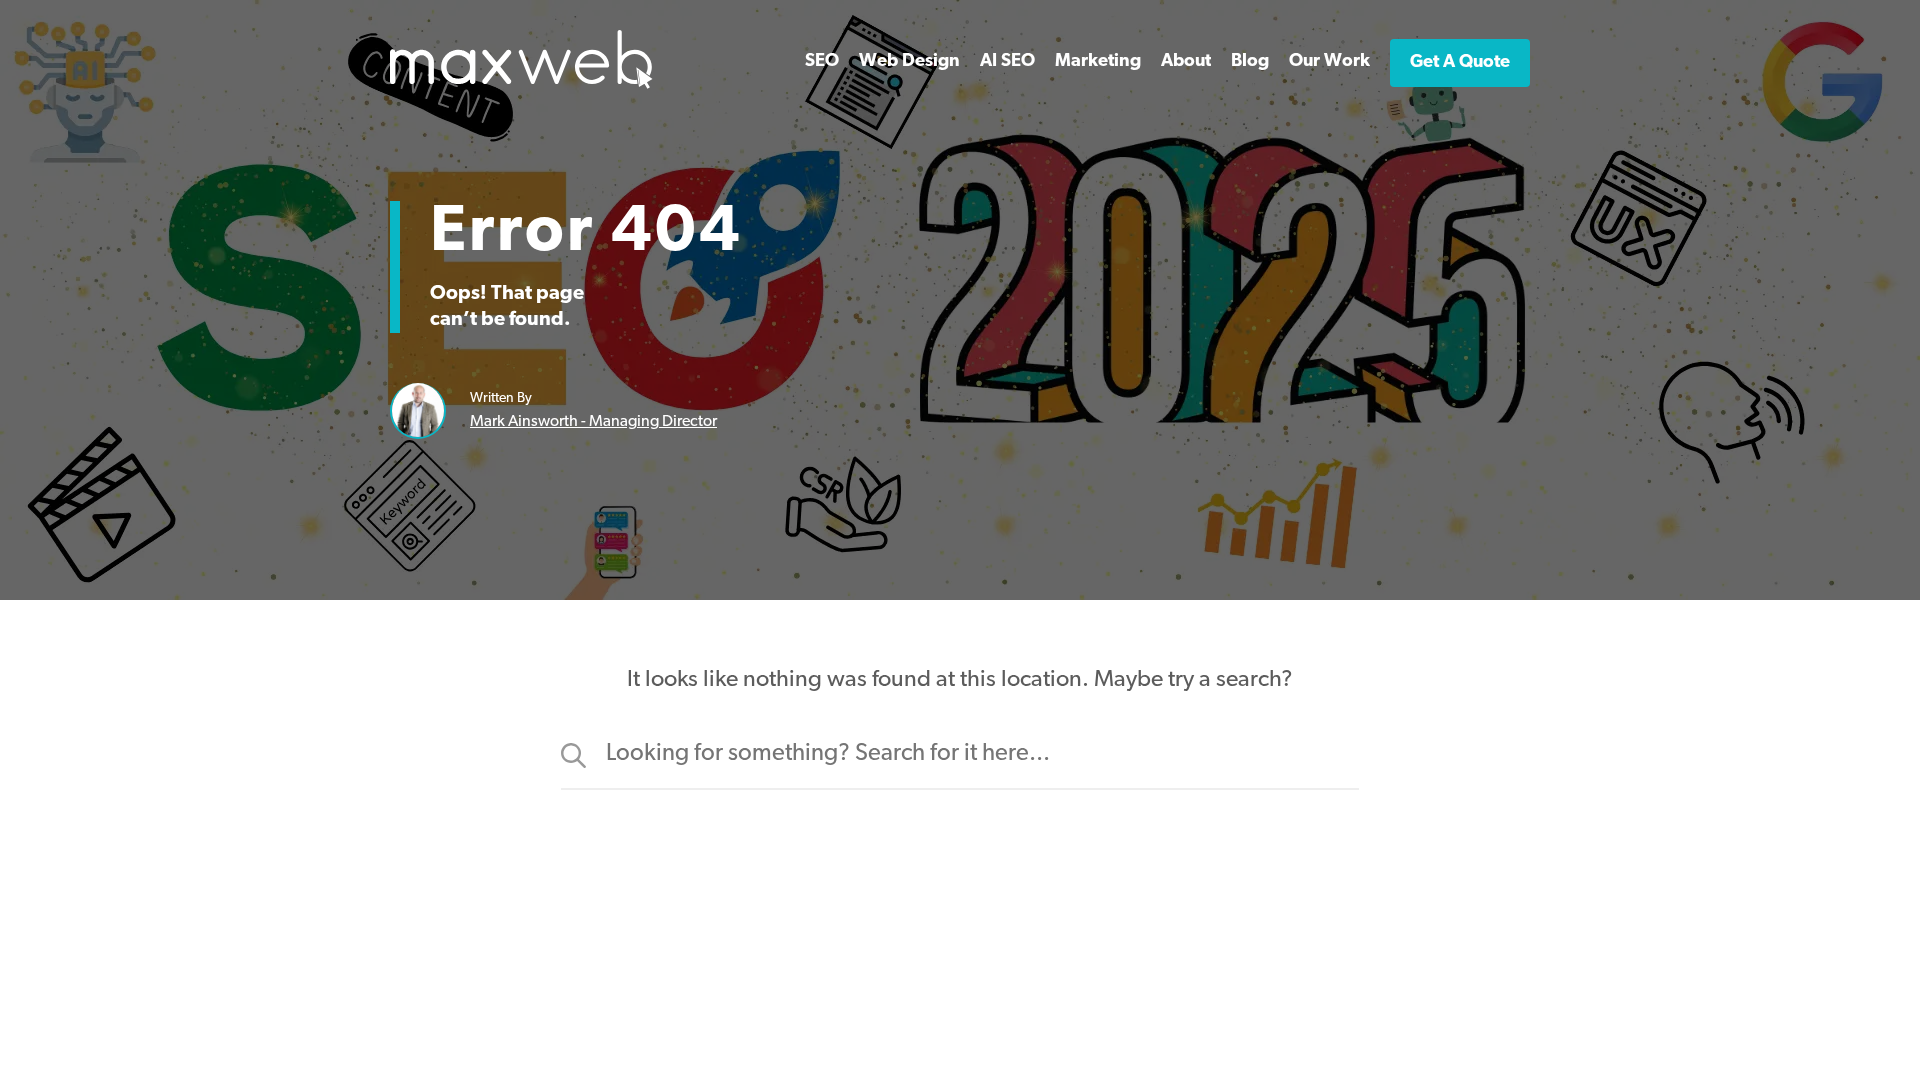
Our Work (1329, 62)
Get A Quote (1460, 63)
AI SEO (1007, 62)
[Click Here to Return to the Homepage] (521, 85)
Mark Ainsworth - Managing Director (593, 422)
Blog (1250, 62)
